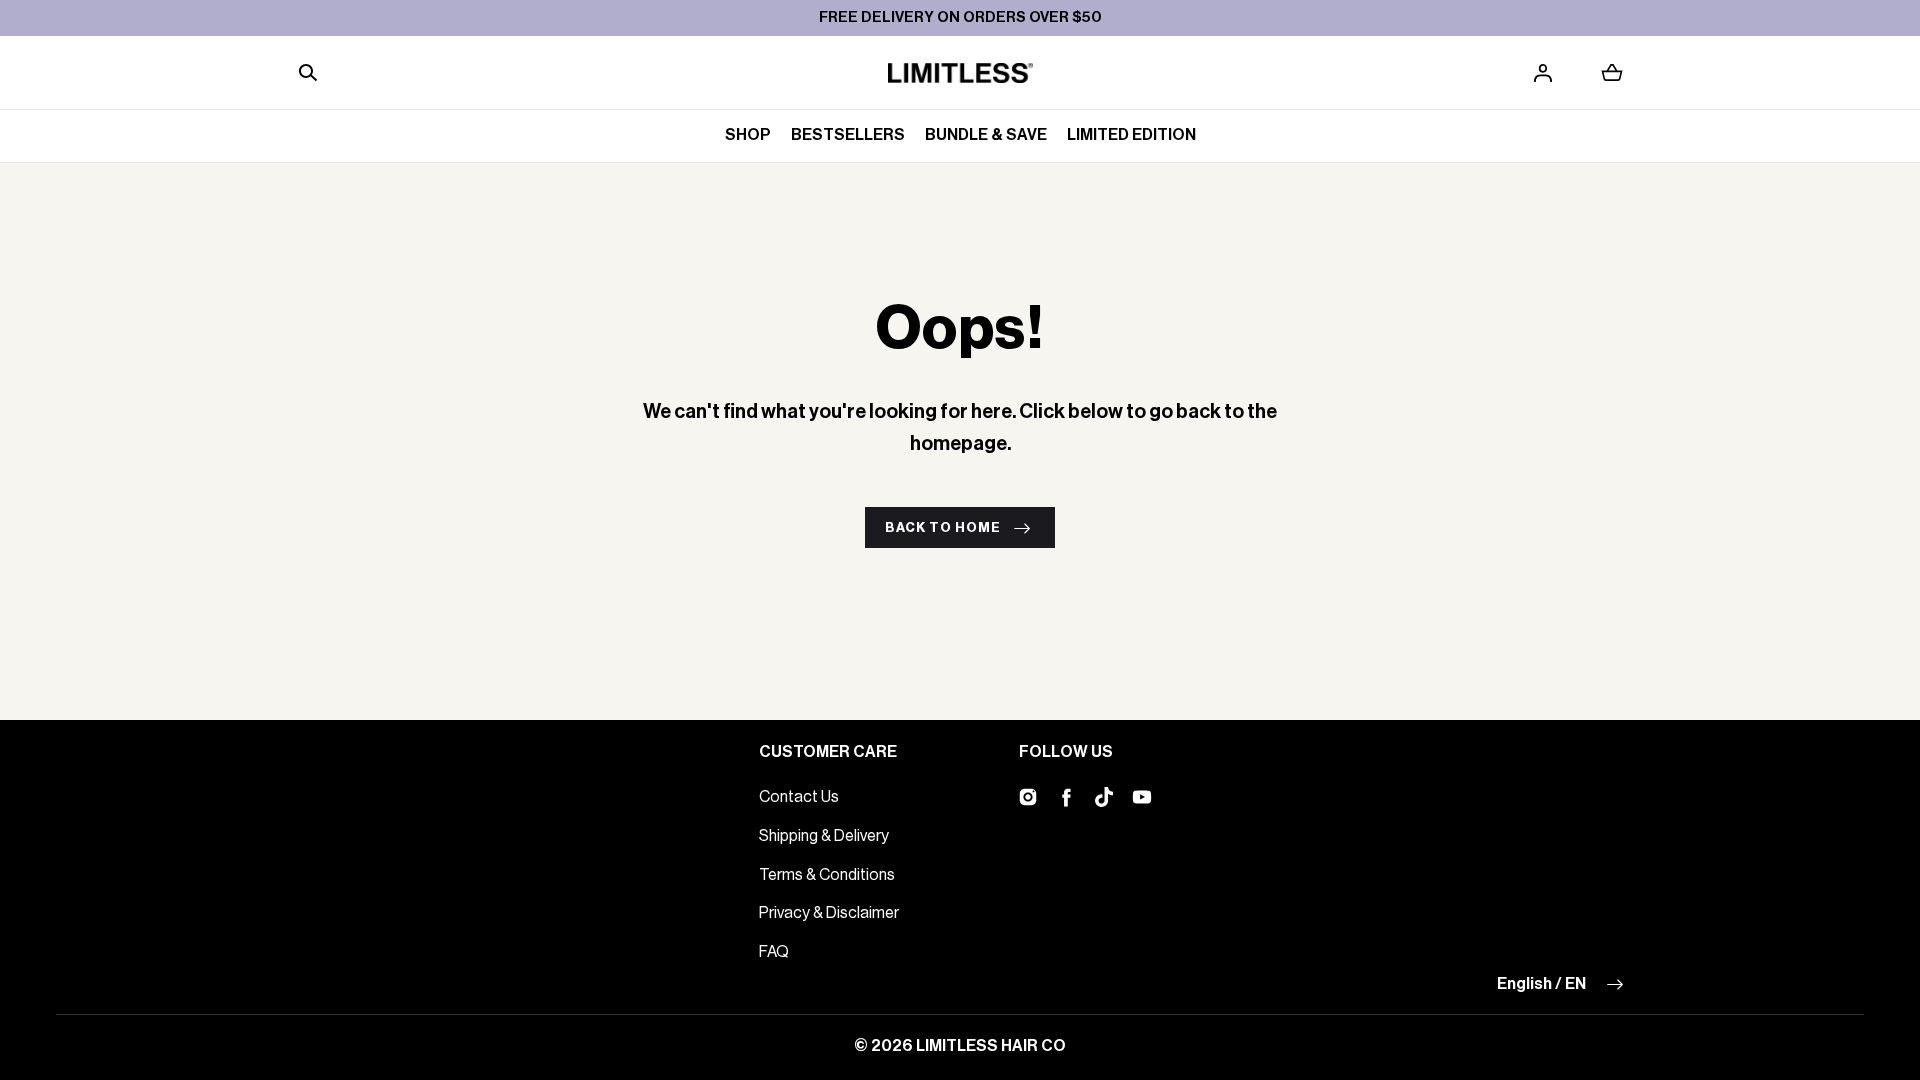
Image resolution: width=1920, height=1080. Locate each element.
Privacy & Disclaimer (829, 913)
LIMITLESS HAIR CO (991, 1046)
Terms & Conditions (827, 875)
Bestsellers (848, 135)
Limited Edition (1131, 135)
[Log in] (1543, 73)
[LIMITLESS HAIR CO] (960, 73)
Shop (748, 135)
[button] (308, 73)
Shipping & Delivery (824, 836)
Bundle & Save (986, 135)
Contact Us (799, 797)
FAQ (774, 952)
